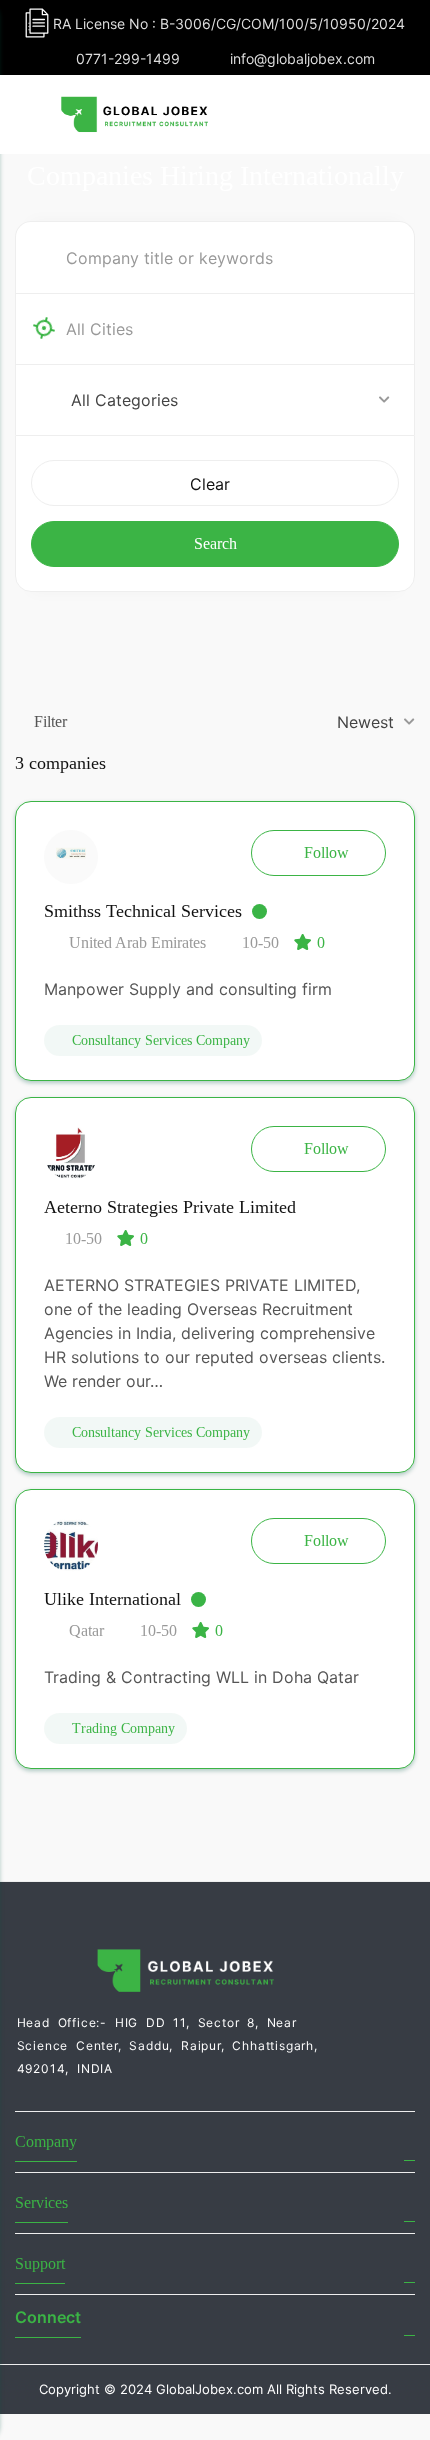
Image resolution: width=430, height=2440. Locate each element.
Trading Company (123, 1728)
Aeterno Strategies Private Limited (170, 1207)
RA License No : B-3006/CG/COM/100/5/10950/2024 (229, 23)
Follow (326, 852)
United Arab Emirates (135, 942)
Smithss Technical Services (143, 911)
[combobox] (230, 329)
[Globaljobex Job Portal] (135, 112)
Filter (50, 721)
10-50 (260, 942)
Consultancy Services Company (161, 1040)
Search (215, 543)
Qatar (84, 1630)
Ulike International (112, 1599)
